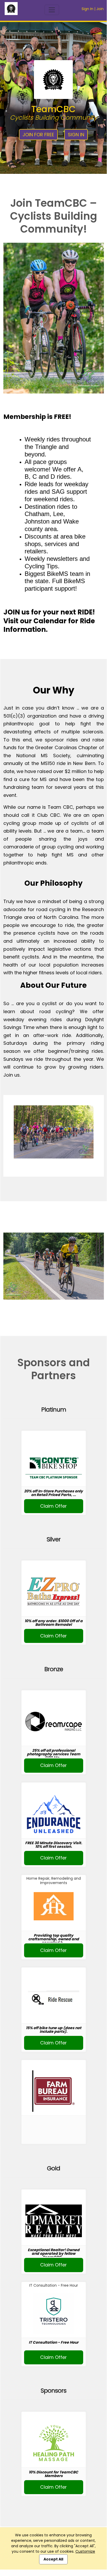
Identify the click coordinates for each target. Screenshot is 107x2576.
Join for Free (38, 135)
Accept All (53, 2559)
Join (100, 9)
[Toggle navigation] (52, 10)
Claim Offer (53, 1506)
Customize (85, 2551)
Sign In (87, 9)
